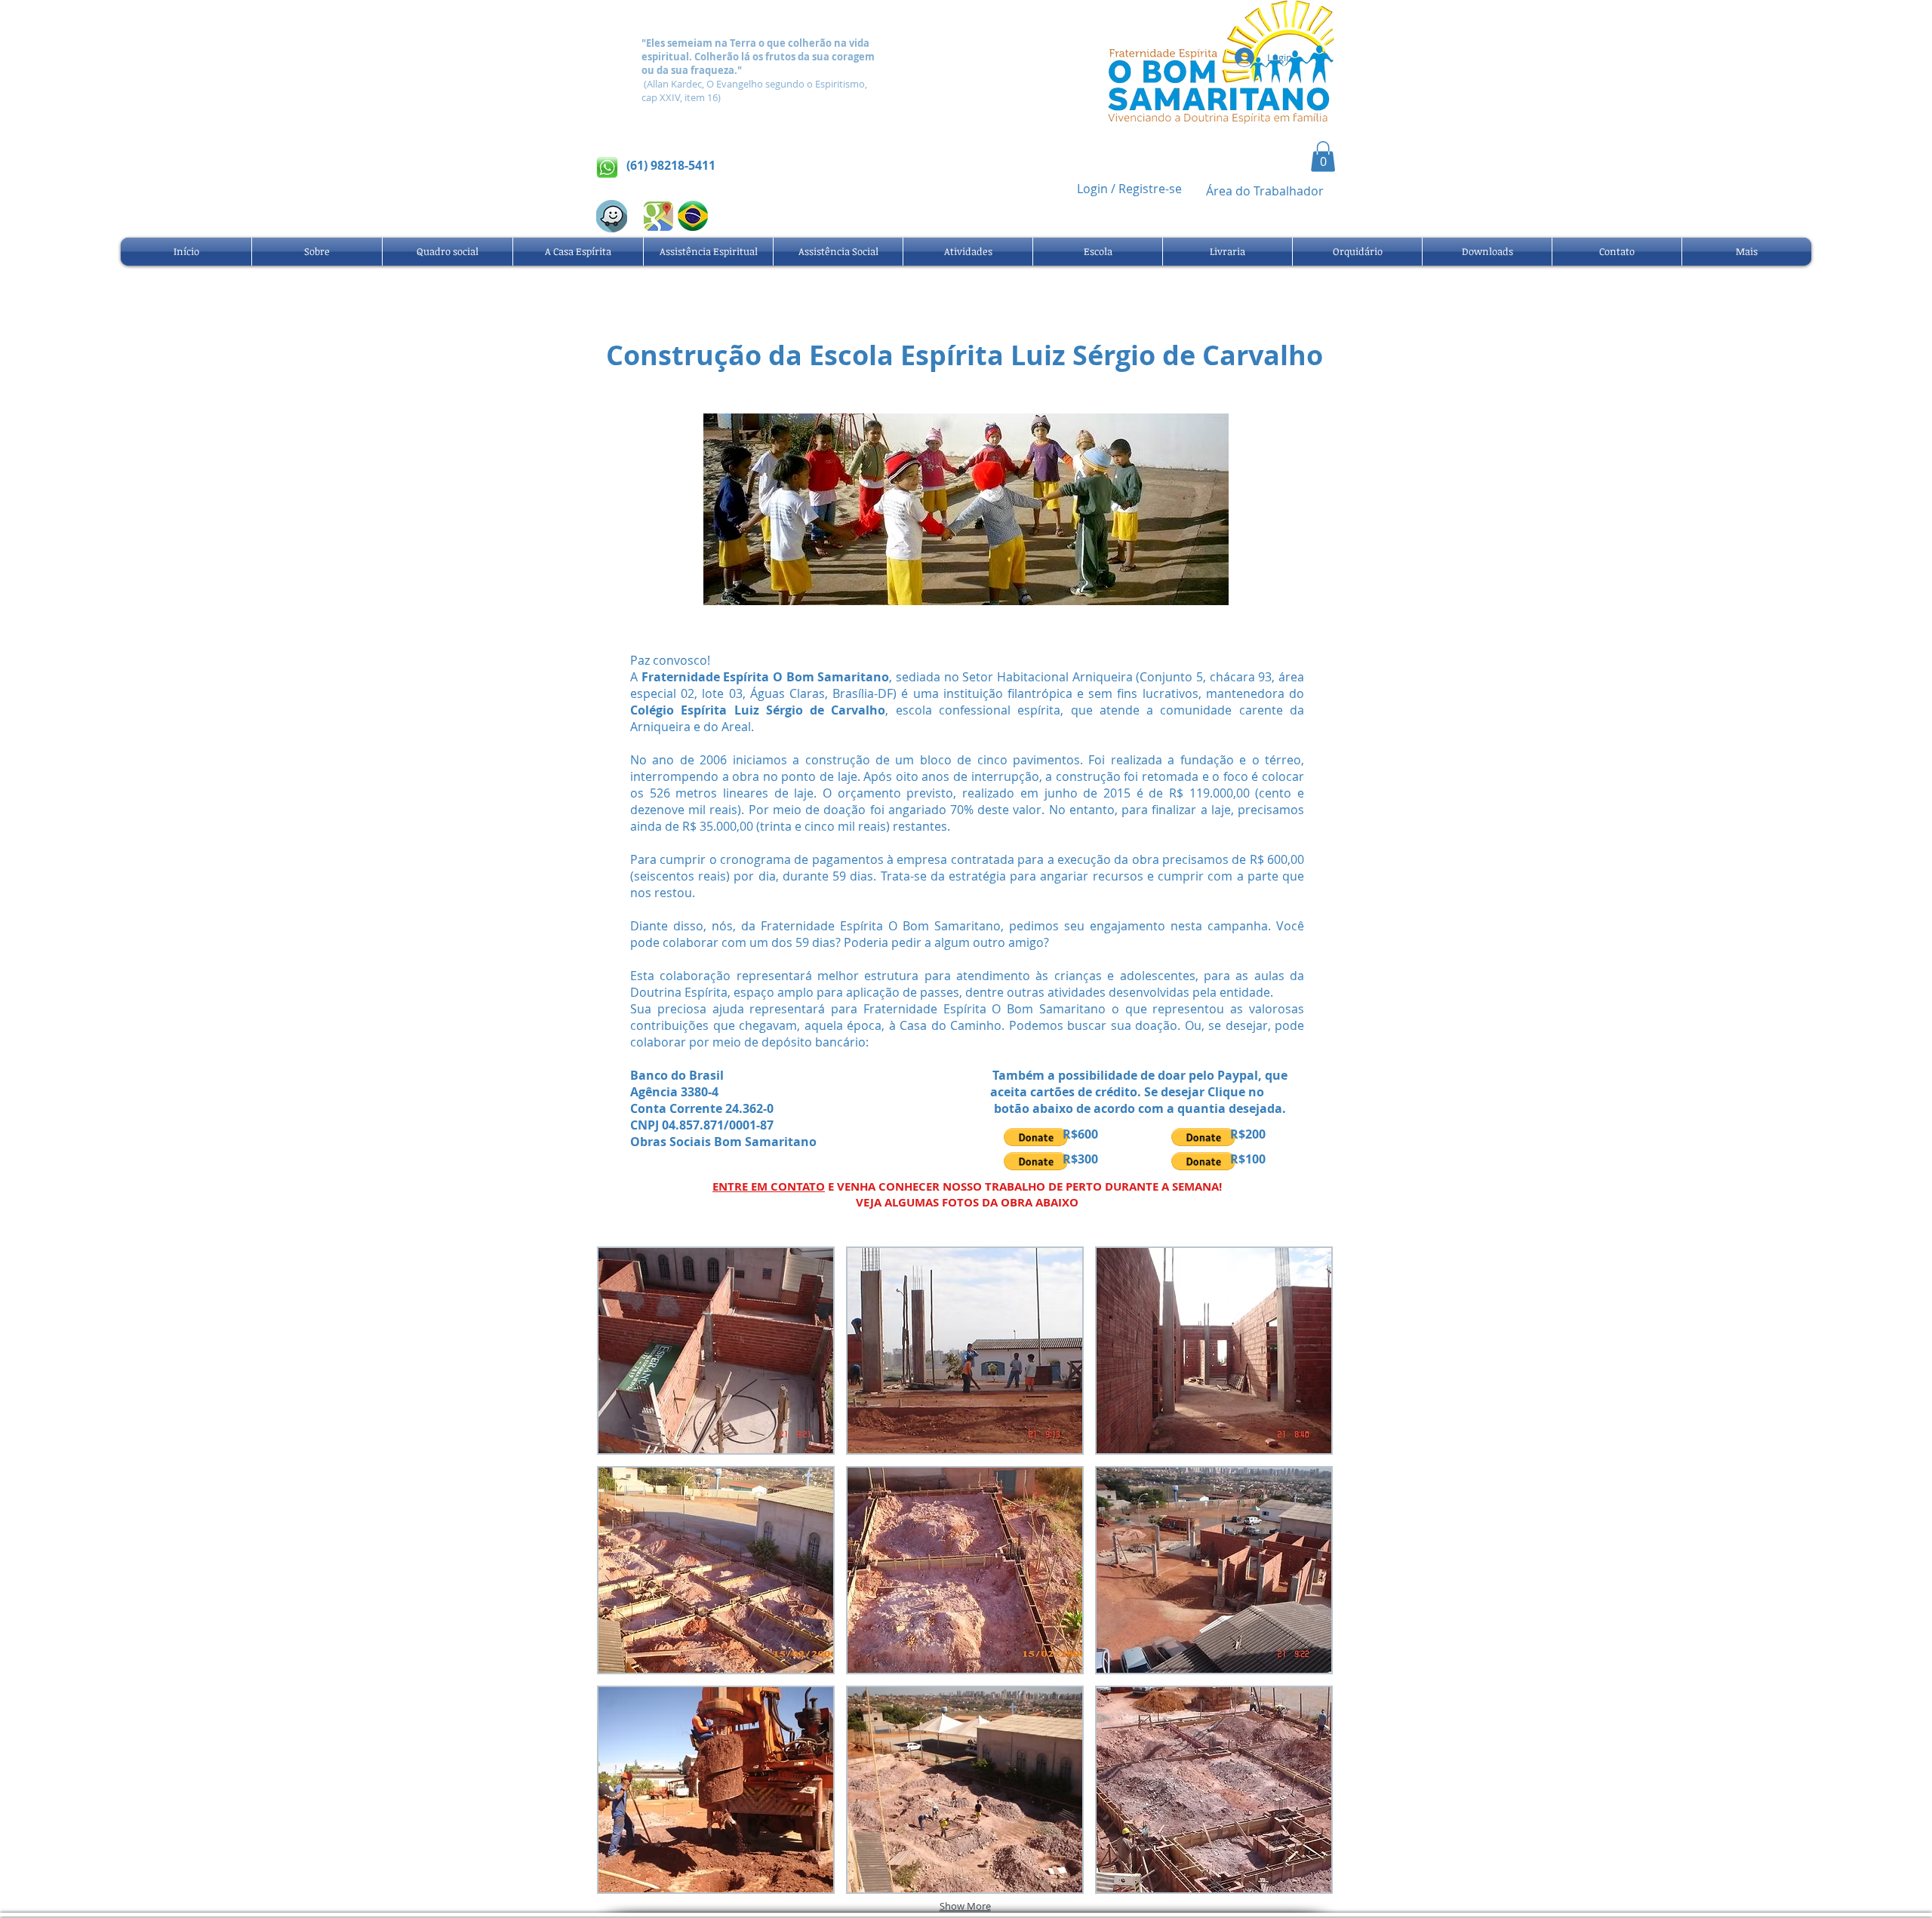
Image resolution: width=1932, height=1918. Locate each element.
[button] (1323, 157)
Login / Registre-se (1129, 189)
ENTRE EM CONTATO (769, 1186)
